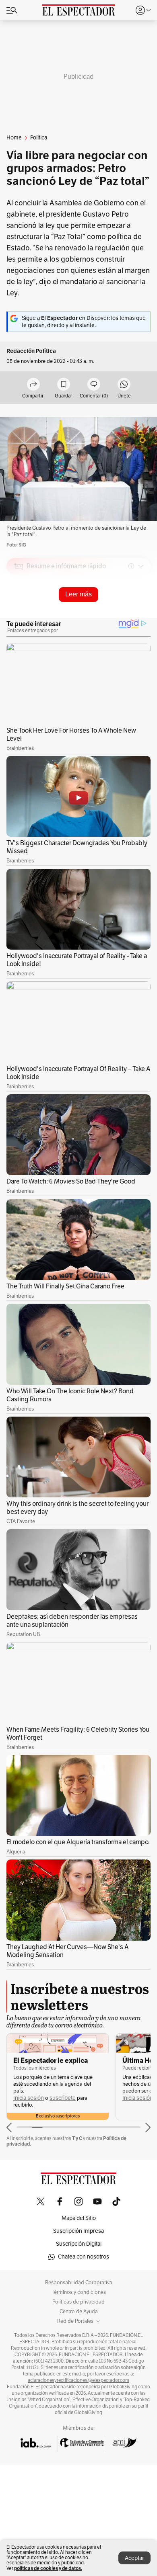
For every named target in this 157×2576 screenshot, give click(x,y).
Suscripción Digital (79, 2244)
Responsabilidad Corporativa (79, 2283)
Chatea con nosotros (84, 2257)
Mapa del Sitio (79, 2218)
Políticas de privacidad (78, 2302)
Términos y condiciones (79, 2292)
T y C (77, 2138)
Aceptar (134, 2558)
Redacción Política (31, 351)
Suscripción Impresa (78, 2231)
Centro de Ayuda (79, 2312)
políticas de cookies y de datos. (48, 2568)
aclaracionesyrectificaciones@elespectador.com (78, 2380)
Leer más (78, 594)
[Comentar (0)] (94, 385)
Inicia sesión (29, 2098)
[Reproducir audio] (19, 612)
